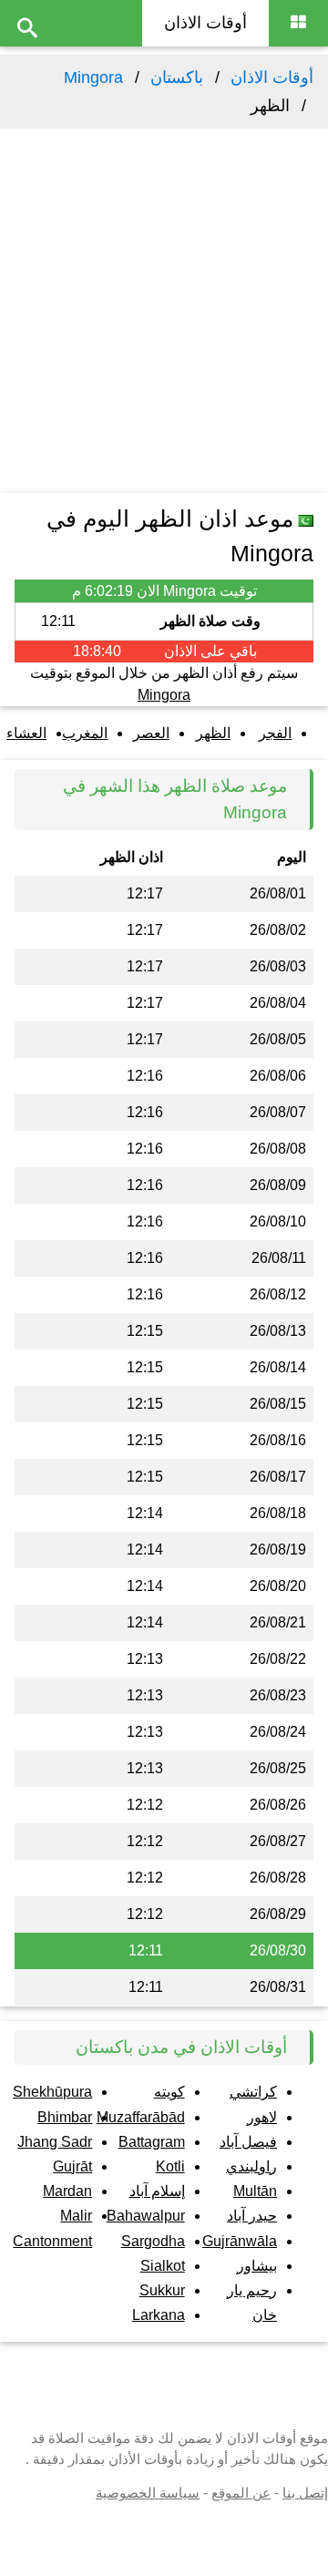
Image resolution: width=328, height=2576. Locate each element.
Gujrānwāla (240, 2241)
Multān (255, 2191)
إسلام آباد (157, 2191)
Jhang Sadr (55, 2142)
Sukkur (162, 2290)
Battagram (152, 2142)
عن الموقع (241, 2493)
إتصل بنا (305, 2493)
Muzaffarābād (141, 2117)
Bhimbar (65, 2117)
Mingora (93, 77)
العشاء (26, 733)
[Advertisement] (164, 311)
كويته (169, 2092)
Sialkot (163, 2266)
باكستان (177, 77)
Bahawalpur (146, 2216)
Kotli (170, 2166)
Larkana (159, 2315)
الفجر (275, 733)
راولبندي (251, 2166)
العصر (151, 733)
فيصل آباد (248, 2142)
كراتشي (253, 2092)
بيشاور (257, 2266)
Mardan (67, 2191)
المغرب (85, 733)
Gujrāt (72, 2166)
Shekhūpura (52, 2092)
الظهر (213, 733)
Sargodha (153, 2241)
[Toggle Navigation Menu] (298, 23)
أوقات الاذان (205, 23)
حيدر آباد (252, 2216)
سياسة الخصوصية (148, 2493)
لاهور (262, 2117)
